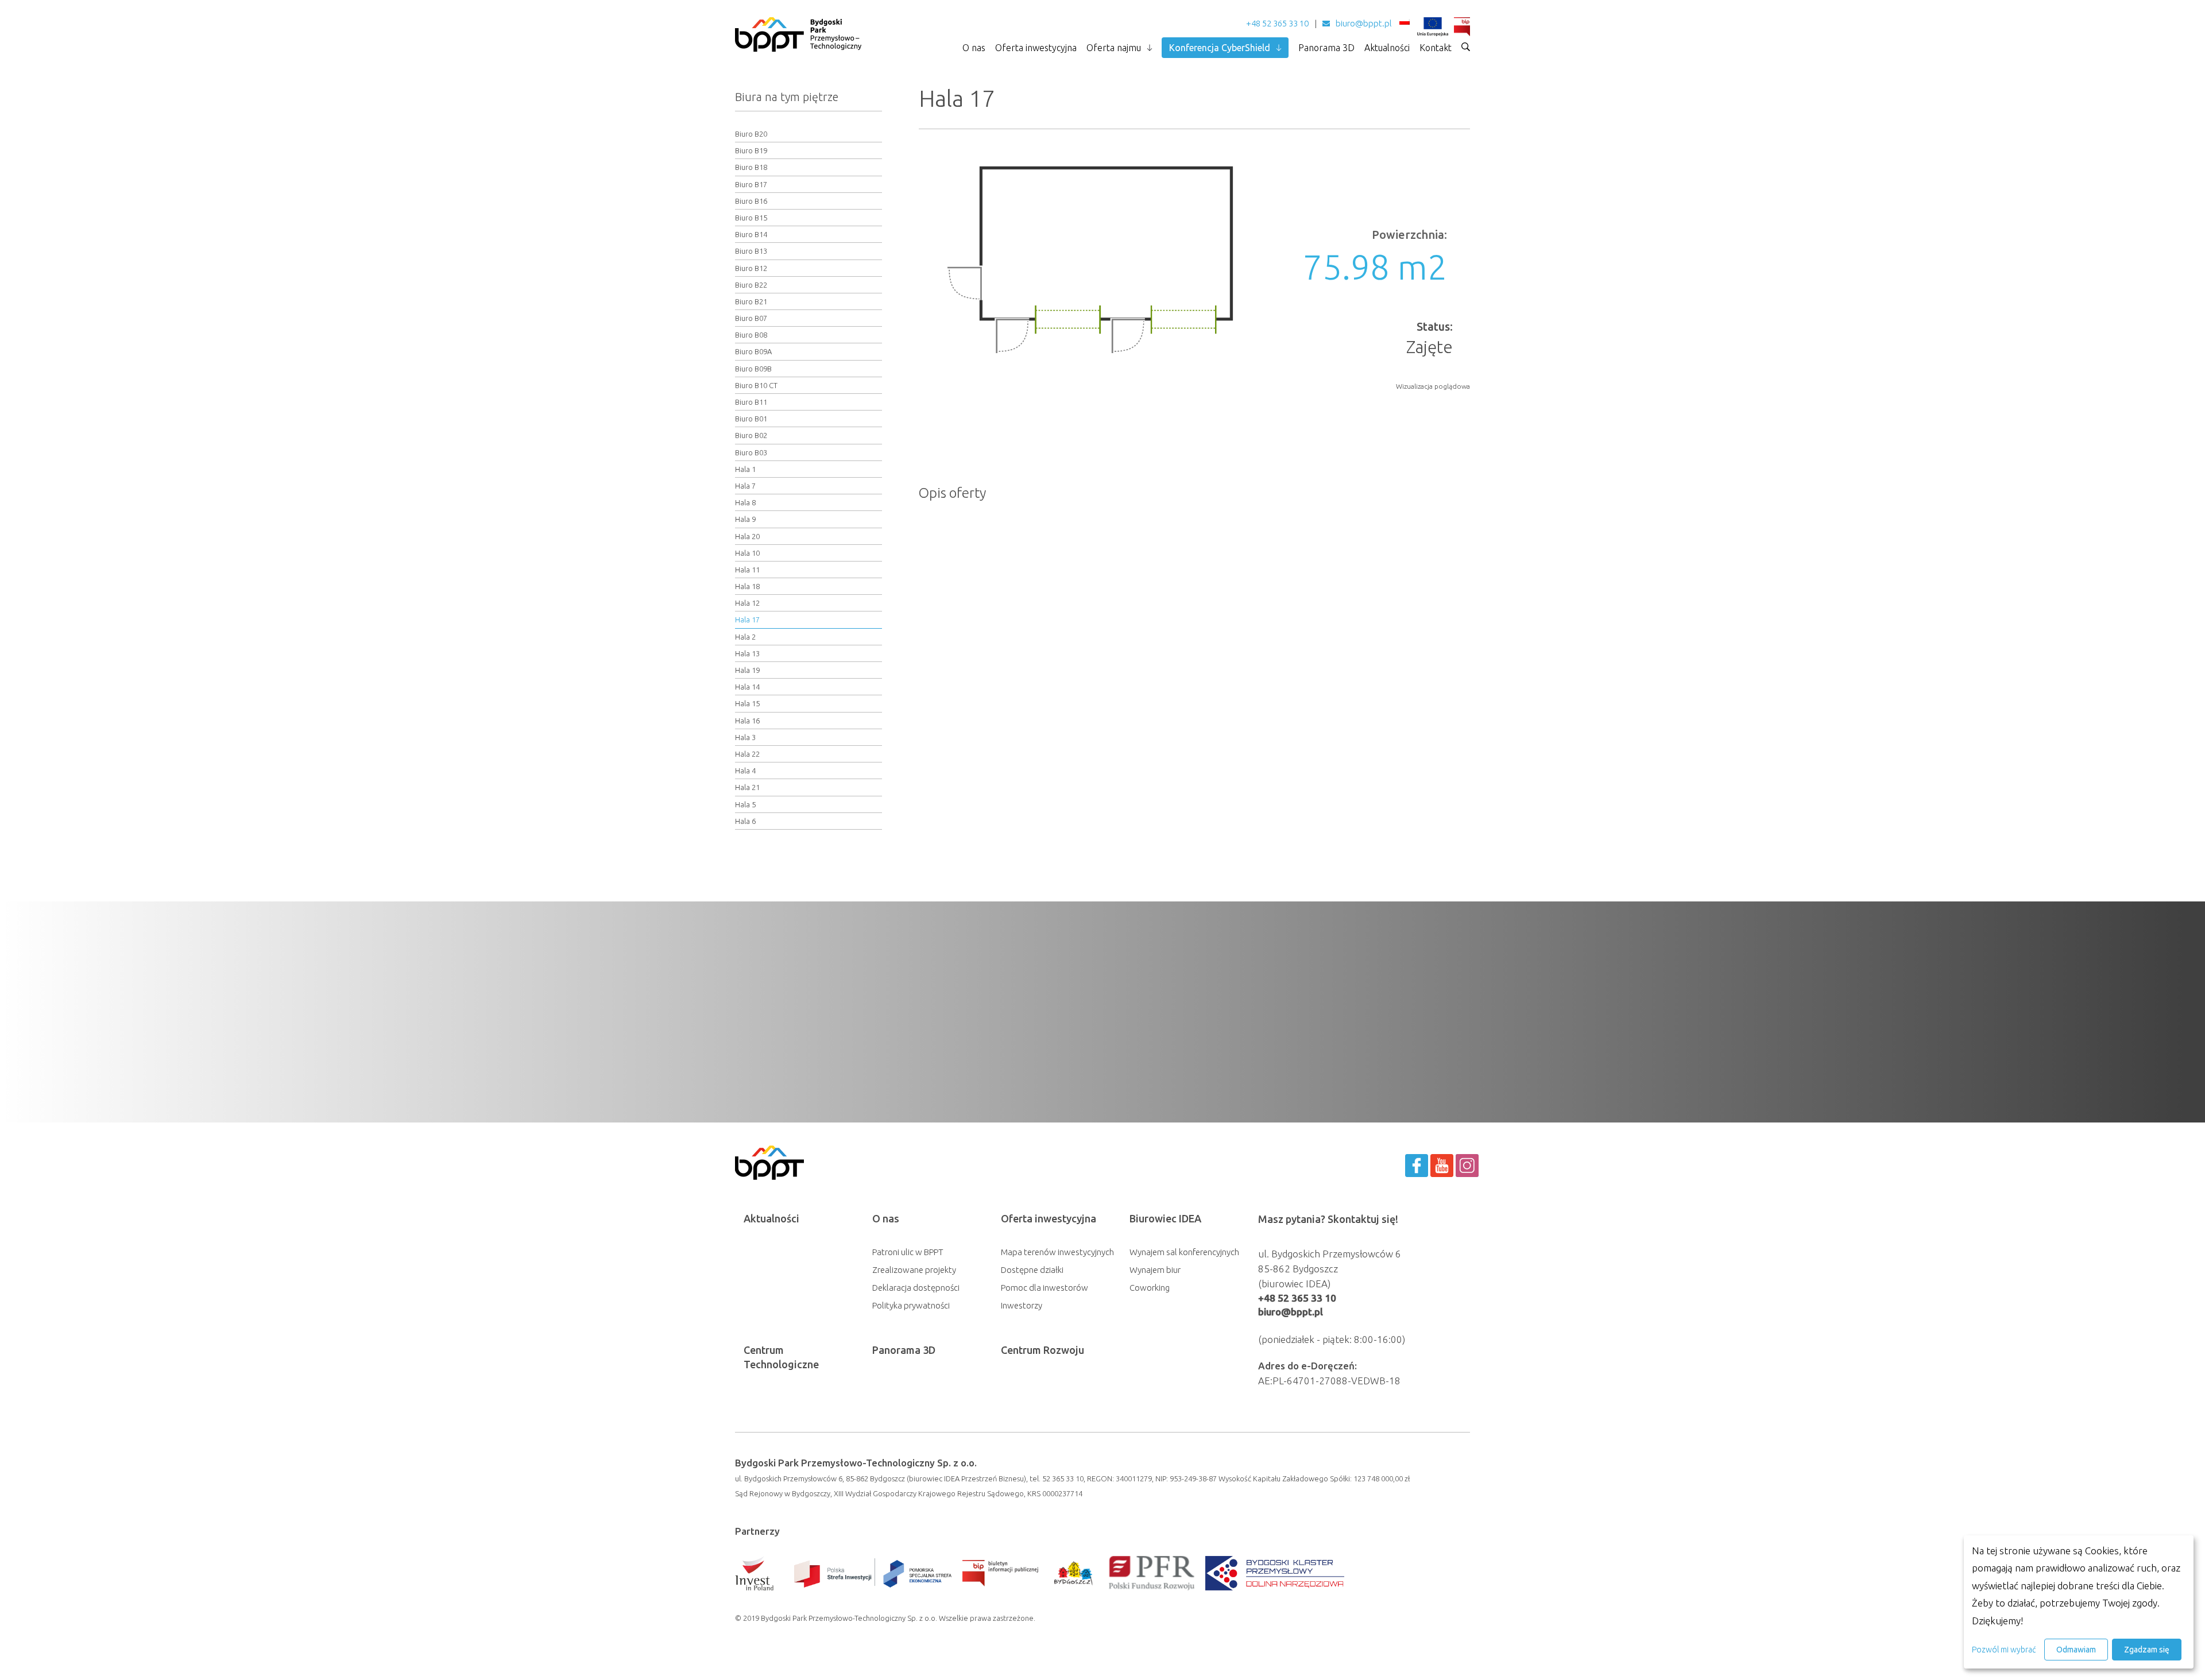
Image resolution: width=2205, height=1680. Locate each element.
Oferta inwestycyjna (1036, 48)
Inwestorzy (1022, 1305)
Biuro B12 (751, 268)
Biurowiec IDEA (1165, 1218)
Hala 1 (745, 469)
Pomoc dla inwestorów (1045, 1288)
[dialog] (2079, 1602)
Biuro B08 (751, 335)
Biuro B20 (751, 134)
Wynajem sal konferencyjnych (1184, 1252)
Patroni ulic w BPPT (908, 1252)
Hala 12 (747, 603)
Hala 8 (745, 502)
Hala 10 (747, 553)
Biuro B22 (751, 285)
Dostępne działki (1032, 1270)
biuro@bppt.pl (1364, 23)
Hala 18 (747, 586)
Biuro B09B (753, 369)
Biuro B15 (751, 218)
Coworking (1150, 1288)
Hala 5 (745, 804)
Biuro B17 (751, 184)
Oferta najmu (1114, 48)
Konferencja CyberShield (1220, 48)
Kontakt (1436, 48)
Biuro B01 (751, 419)
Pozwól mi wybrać (2004, 1650)
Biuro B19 (751, 150)
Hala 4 (745, 771)
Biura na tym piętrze (787, 97)
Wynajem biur (1155, 1270)
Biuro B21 (751, 301)
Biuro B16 (751, 201)
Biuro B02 (751, 435)
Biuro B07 (751, 318)
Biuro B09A (753, 351)
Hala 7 (745, 486)
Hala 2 (745, 637)
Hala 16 (747, 721)
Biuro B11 (751, 402)
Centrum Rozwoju (1042, 1350)
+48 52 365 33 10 (1277, 23)
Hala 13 (747, 653)
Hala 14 (747, 687)
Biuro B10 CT (756, 385)
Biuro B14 (751, 234)
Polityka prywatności (911, 1305)
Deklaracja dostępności (916, 1288)
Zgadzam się (2147, 1650)
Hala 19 (747, 670)
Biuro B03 (751, 452)
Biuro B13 (751, 251)
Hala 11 (747, 570)
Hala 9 (745, 519)
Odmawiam (2076, 1650)
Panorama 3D (1326, 48)
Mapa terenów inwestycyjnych (1057, 1252)
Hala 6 (745, 821)
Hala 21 (747, 787)
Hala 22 (747, 754)
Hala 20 (747, 536)
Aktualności (1387, 48)
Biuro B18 (751, 167)
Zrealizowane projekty (914, 1270)
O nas (974, 48)
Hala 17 (747, 620)
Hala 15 (747, 703)
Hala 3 (745, 737)
